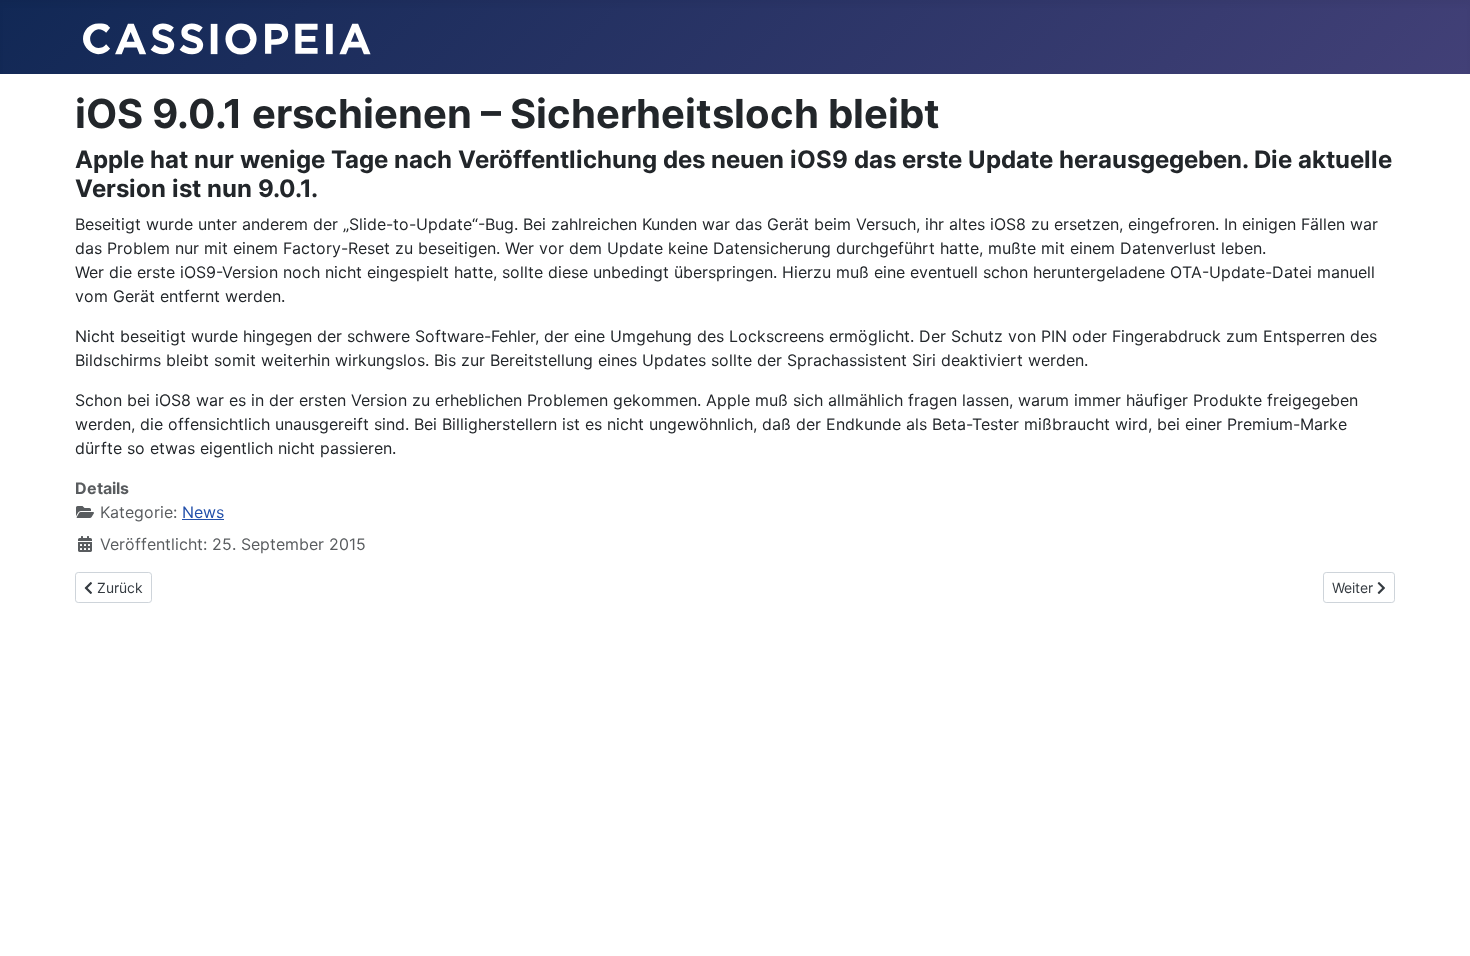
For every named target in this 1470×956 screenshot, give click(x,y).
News (203, 512)
